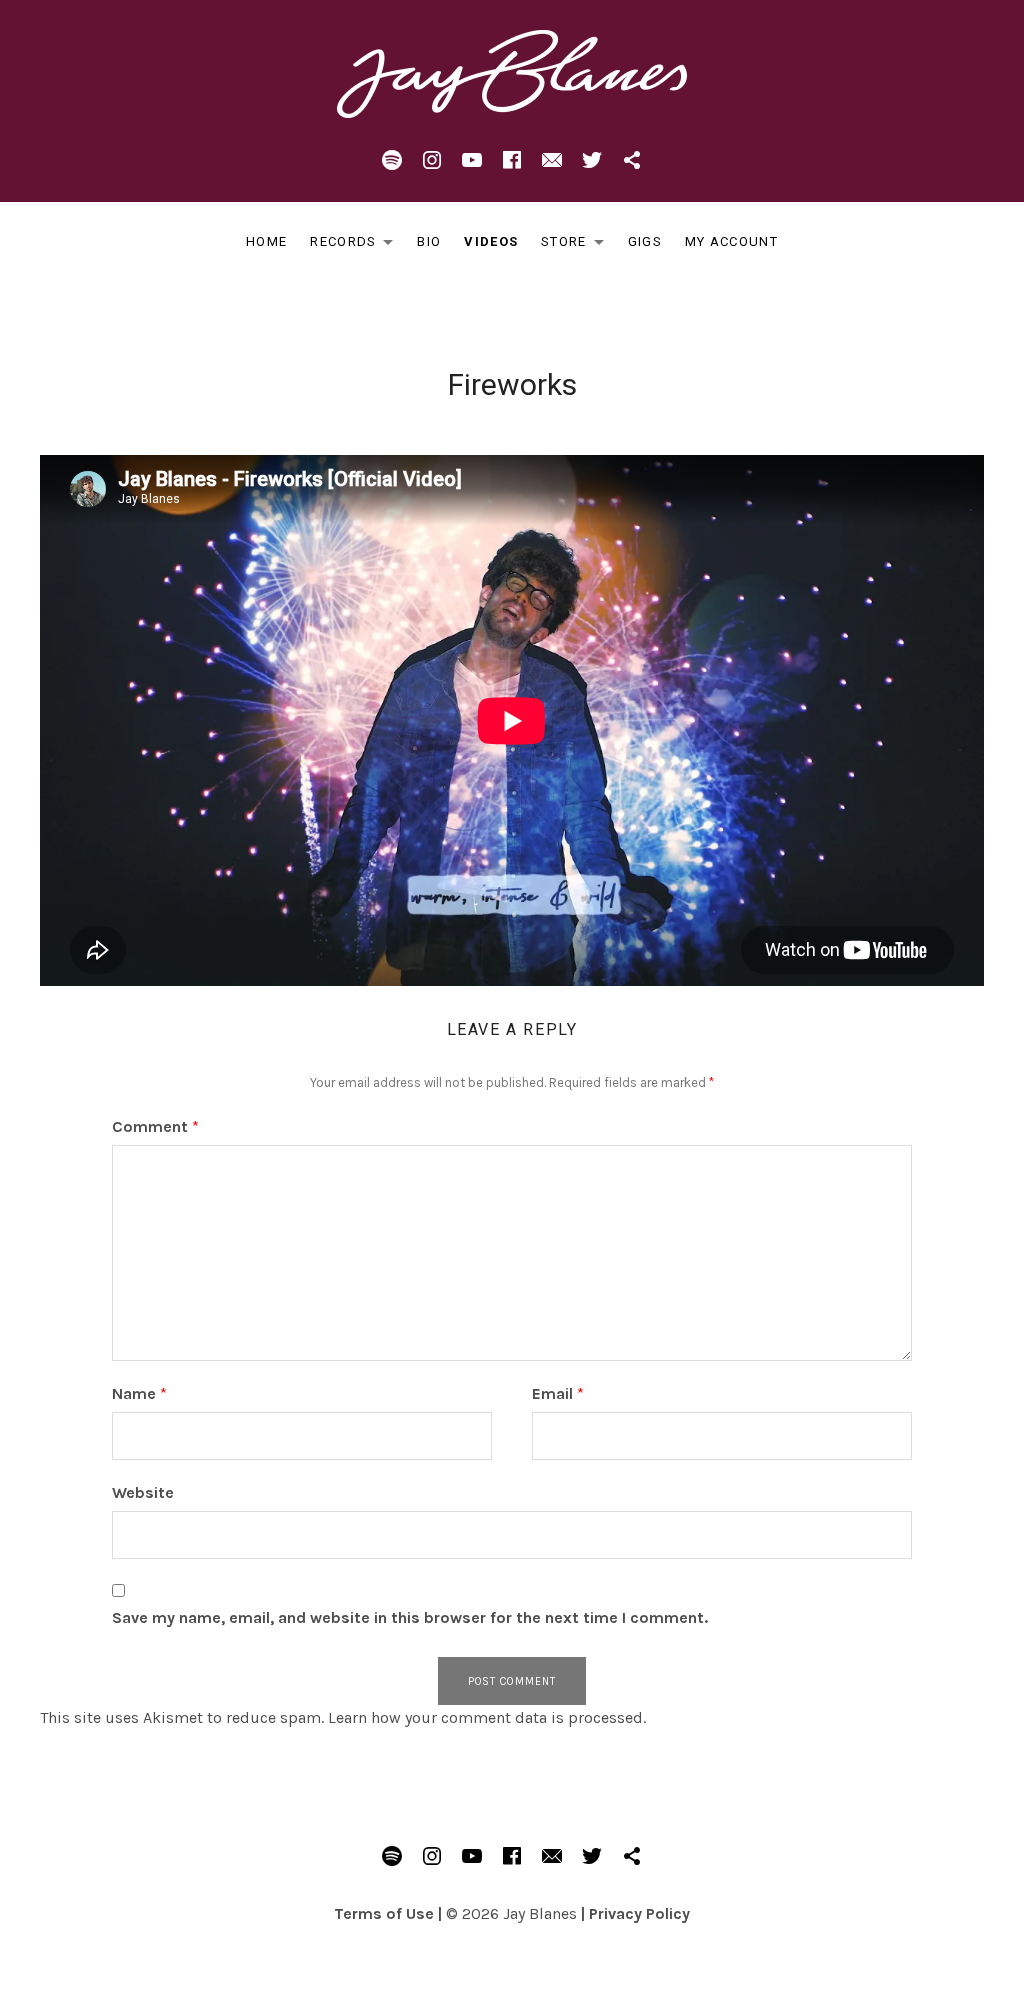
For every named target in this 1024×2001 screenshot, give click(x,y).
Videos (491, 241)
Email (558, 1393)
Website (143, 1492)
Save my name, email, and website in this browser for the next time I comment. (410, 1617)
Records (357, 245)
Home (266, 241)
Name (139, 1393)
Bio (429, 241)
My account (731, 241)
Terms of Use (384, 1913)
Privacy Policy (639, 1913)
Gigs (645, 241)
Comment (155, 1126)
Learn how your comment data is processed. (487, 1717)
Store (578, 245)
